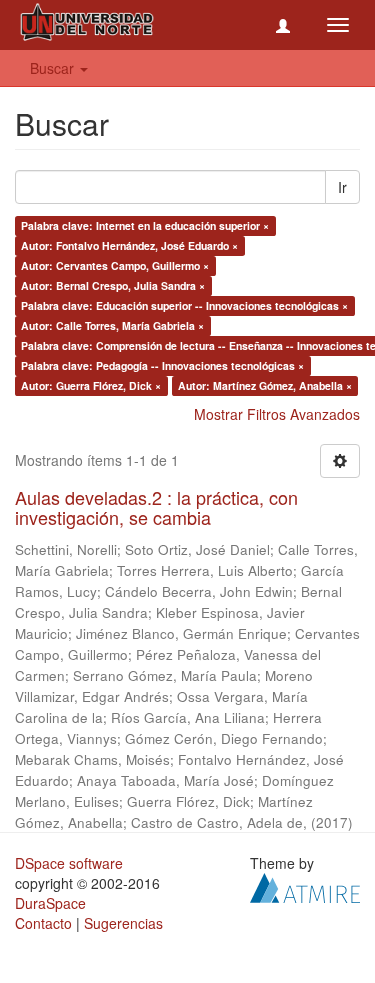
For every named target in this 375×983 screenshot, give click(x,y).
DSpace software (69, 863)
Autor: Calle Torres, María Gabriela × (112, 325)
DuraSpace (50, 903)
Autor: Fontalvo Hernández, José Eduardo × (129, 245)
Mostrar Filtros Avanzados (277, 414)
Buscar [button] (54, 68)
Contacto (43, 923)
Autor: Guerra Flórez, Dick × (91, 385)
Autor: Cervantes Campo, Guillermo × (115, 265)
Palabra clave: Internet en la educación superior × (145, 225)
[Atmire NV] (305, 885)
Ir (342, 187)
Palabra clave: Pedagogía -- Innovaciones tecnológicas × (162, 365)
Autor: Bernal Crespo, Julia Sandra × (113, 285)
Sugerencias (123, 923)
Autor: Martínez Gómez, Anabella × (265, 385)
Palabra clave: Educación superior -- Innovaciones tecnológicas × (184, 305)
